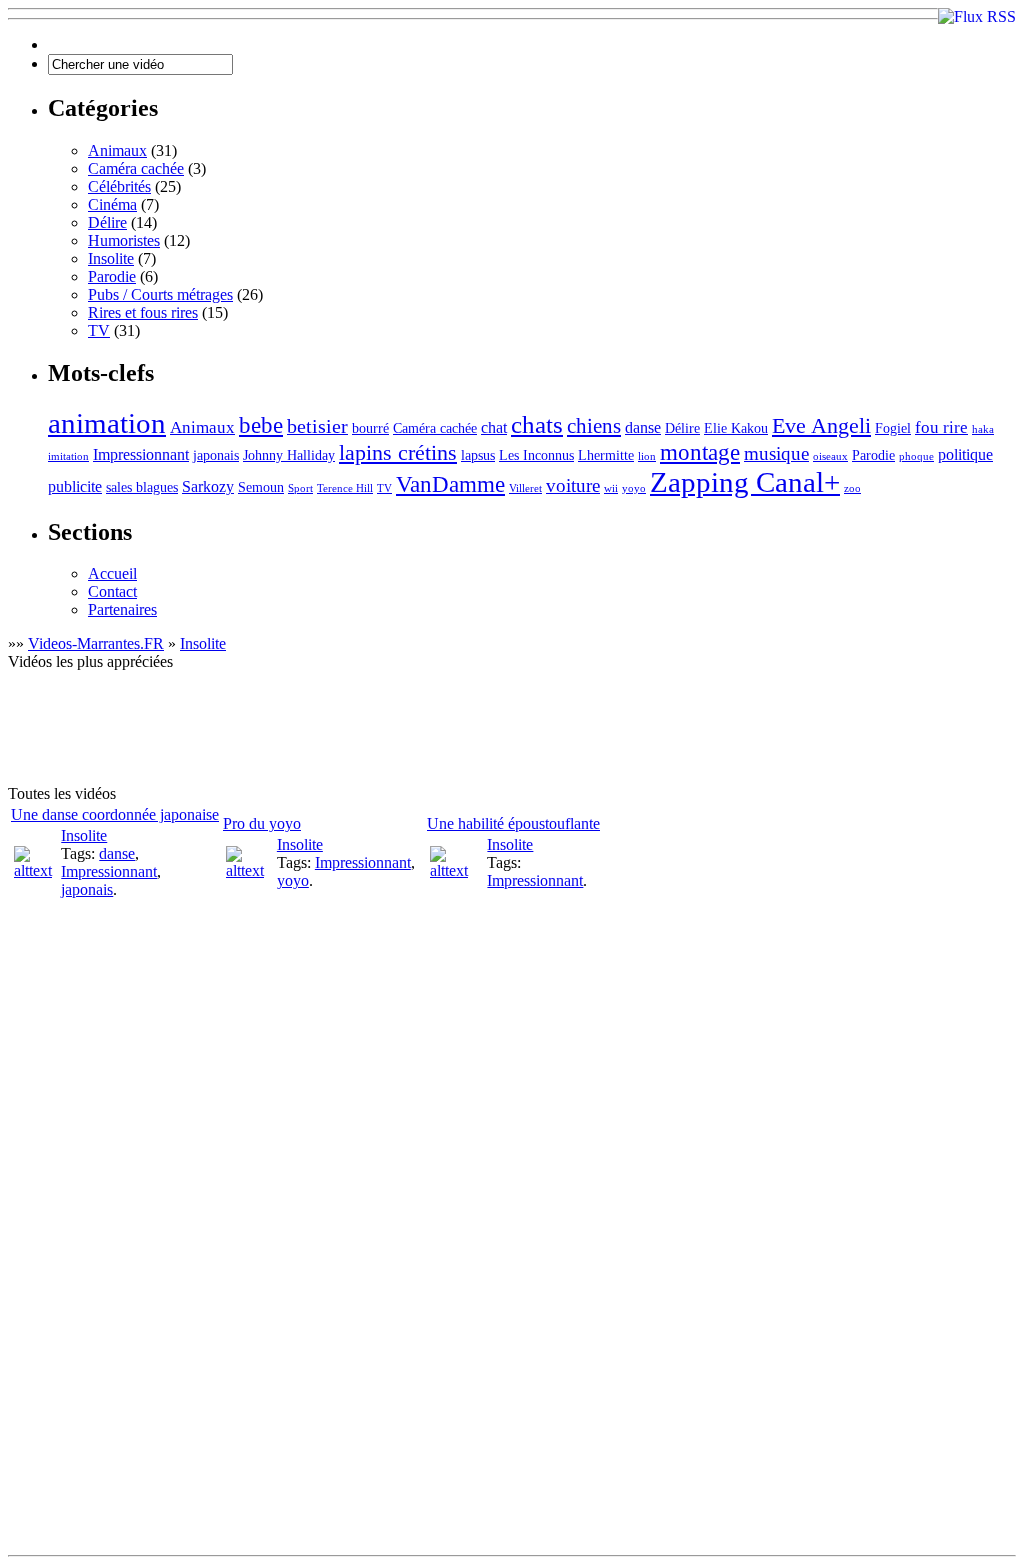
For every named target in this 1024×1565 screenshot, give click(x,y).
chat (494, 427)
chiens (594, 426)
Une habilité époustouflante (513, 823)
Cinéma (112, 204)
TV (99, 330)
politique (965, 454)
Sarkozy (208, 486)
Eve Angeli (821, 425)
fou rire (941, 427)
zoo (852, 488)
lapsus (478, 455)
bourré (370, 428)
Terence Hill (345, 488)
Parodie (112, 276)
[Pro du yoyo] (249, 870)
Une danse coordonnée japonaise (115, 814)
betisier (317, 426)
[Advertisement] (372, 736)
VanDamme (450, 484)
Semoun (261, 487)
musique (776, 453)
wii (611, 488)
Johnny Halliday (289, 455)
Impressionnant (141, 454)
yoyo (634, 488)
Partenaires (122, 609)
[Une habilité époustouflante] (456, 870)
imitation (68, 456)
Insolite (111, 258)
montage (700, 452)
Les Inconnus (536, 455)
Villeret (525, 488)
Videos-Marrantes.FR (96, 643)
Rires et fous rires (143, 312)
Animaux (117, 150)
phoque (916, 456)
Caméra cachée (136, 168)
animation (107, 423)
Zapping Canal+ (745, 482)
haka (983, 429)
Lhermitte (606, 455)
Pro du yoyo (262, 823)
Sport (300, 488)
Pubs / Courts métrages (160, 294)
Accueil (112, 573)
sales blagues (142, 487)
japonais (216, 455)
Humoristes (124, 240)
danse (643, 427)
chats (537, 424)
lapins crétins (398, 452)
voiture (573, 485)
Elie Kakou (736, 428)
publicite (75, 486)
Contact (112, 591)
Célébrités (119, 186)
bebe (261, 425)
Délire (107, 222)
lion (647, 456)
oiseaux (830, 456)
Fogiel (893, 428)
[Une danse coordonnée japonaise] (35, 870)
